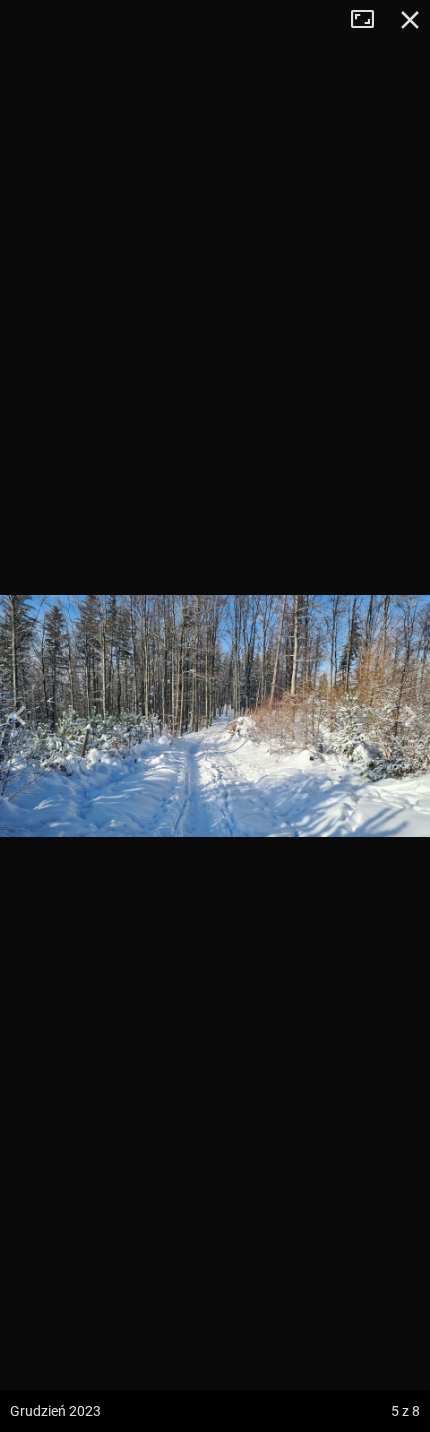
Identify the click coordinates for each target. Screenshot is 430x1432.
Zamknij (410, 20)
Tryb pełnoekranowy (370, 20)
